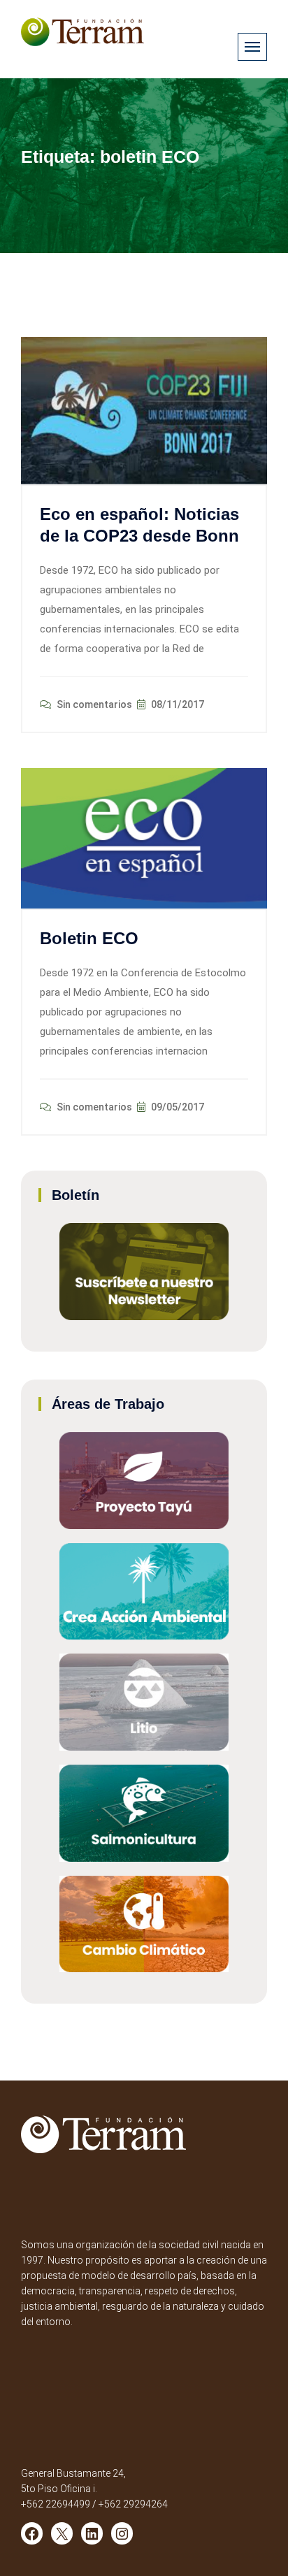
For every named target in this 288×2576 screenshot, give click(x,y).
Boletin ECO (89, 938)
